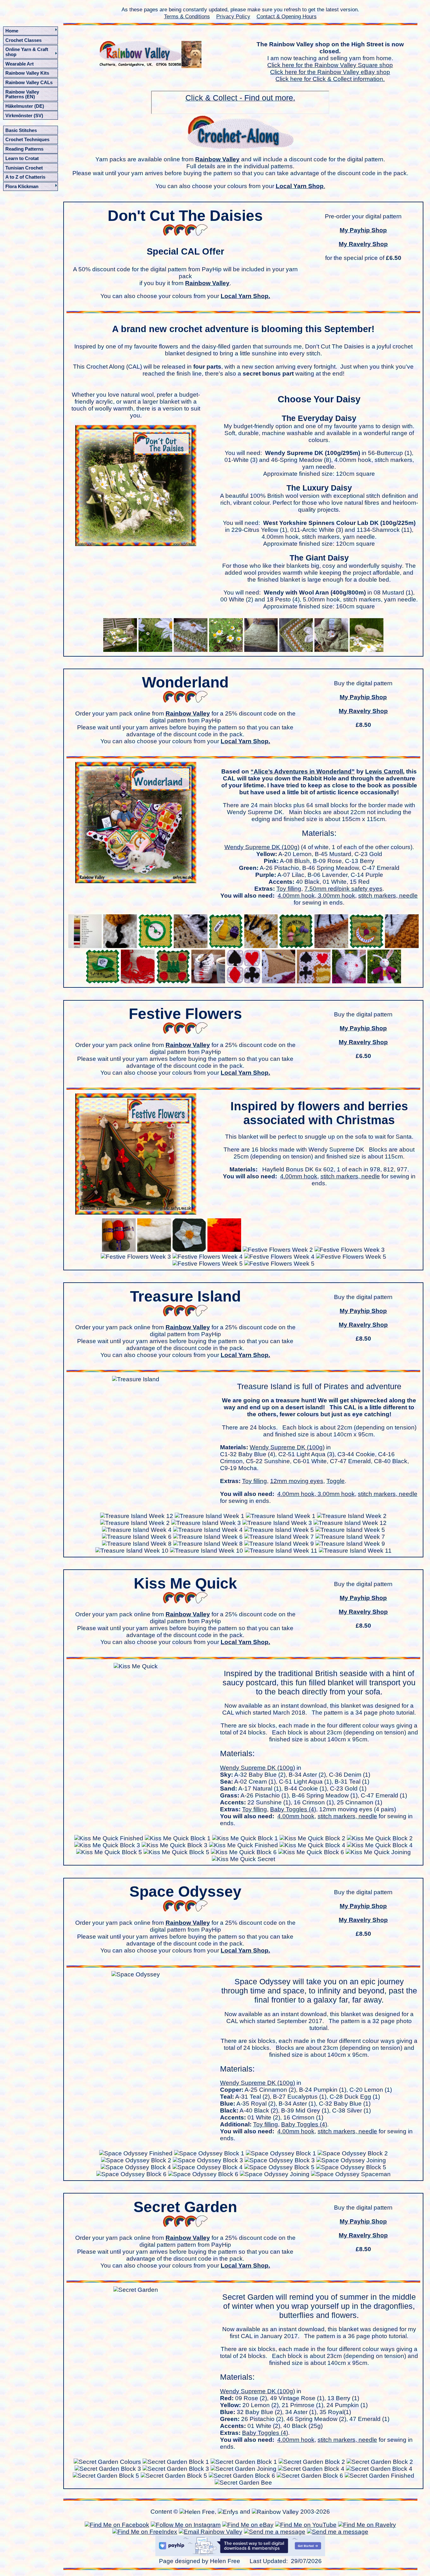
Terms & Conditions (187, 16)
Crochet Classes (23, 40)
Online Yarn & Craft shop (27, 52)
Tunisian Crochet (24, 168)
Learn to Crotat (22, 158)
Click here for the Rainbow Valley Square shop (330, 65)
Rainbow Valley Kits (27, 73)
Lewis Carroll (384, 771)
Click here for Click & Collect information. (330, 79)
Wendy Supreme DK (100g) (262, 847)
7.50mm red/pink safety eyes (343, 889)
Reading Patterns (24, 149)
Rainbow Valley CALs (29, 82)
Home (12, 31)
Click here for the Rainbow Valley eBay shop (330, 72)
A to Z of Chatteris (25, 177)
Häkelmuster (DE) (25, 106)
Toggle (336, 1481)
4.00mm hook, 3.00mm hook (316, 896)
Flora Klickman (22, 186)
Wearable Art (20, 64)
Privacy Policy (233, 16)
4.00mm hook (299, 1176)
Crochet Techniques (27, 139)
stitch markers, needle (388, 896)
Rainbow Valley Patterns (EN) (22, 94)
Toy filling (289, 889)
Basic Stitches (21, 130)
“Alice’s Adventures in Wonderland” (303, 771)
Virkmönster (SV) (24, 115)
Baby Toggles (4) (293, 1809)
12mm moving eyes (297, 1481)
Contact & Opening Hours (287, 16)
